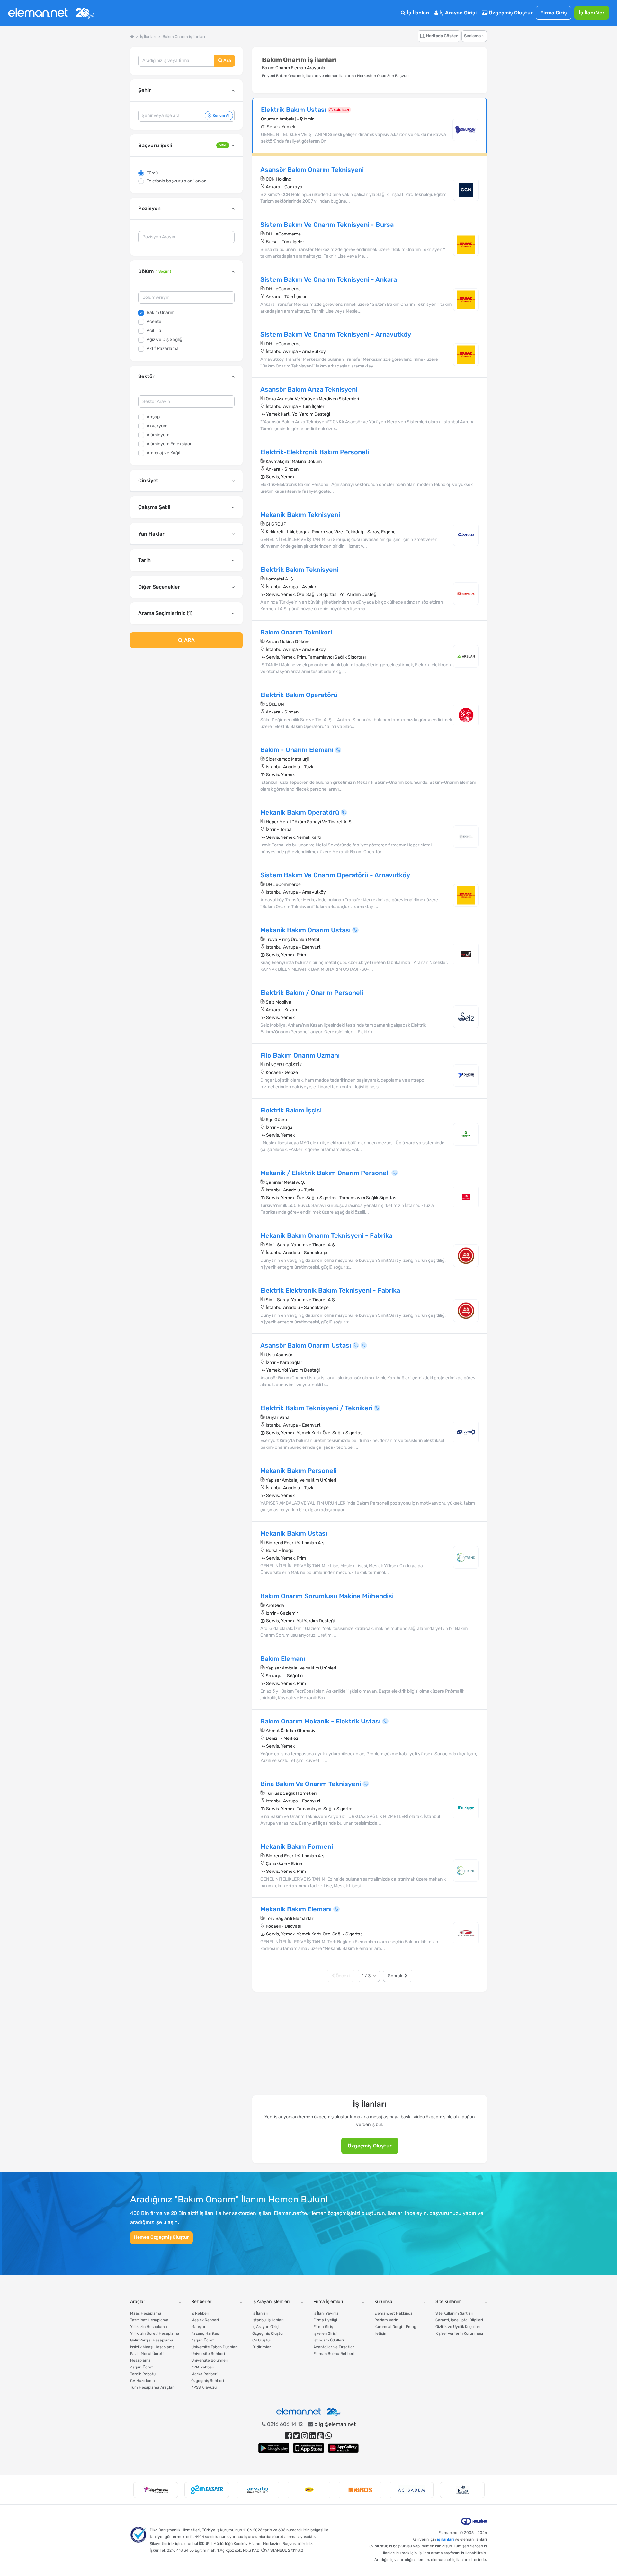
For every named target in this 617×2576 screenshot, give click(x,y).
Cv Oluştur (262, 2340)
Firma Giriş (554, 13)
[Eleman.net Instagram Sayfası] (304, 2436)
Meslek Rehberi (205, 2320)
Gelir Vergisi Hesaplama (152, 2340)
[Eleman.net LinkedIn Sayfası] (313, 2436)
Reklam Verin (386, 2320)
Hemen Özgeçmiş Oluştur (161, 2237)
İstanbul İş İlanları (268, 2320)
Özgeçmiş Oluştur (510, 13)
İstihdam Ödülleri (329, 2340)
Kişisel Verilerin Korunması (459, 2333)
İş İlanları (417, 13)
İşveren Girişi (325, 2333)
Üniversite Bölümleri (210, 2360)
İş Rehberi (200, 2313)
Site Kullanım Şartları (454, 2313)
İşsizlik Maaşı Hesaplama (152, 2347)
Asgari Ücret (142, 2367)
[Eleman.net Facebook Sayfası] (288, 2436)
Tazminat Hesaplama (149, 2320)
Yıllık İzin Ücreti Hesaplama (155, 2333)
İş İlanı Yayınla (326, 2313)
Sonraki (396, 1976)
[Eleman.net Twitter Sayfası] (296, 2436)
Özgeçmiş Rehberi (208, 2381)
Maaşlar (198, 2327)
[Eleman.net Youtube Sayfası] (321, 2436)
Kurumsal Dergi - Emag (395, 2327)
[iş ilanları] (51, 13)
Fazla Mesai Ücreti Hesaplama (147, 2357)
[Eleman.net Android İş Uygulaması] (274, 2448)
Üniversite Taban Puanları (215, 2347)
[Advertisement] (186, 705)
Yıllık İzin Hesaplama (149, 2327)
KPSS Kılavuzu (204, 2387)
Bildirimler (262, 2347)
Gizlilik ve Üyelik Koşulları (458, 2327)
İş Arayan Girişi (457, 13)
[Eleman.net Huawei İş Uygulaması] (343, 2448)
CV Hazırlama (143, 2381)
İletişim (381, 2333)
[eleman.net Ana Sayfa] (132, 37)
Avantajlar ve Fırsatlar (334, 2347)
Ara (227, 61)
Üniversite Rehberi (208, 2354)
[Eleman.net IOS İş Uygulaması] (308, 2448)
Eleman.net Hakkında (393, 2313)
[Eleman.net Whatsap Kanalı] (329, 2436)
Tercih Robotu (143, 2374)
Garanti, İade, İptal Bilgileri (459, 2320)
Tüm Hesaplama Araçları (152, 2387)
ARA (189, 640)
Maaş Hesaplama (146, 2313)
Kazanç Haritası (206, 2333)
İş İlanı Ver (592, 13)
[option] (156, 2490)
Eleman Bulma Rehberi (334, 2354)
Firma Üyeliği (325, 2320)
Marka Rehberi (204, 2374)
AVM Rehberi (203, 2367)
